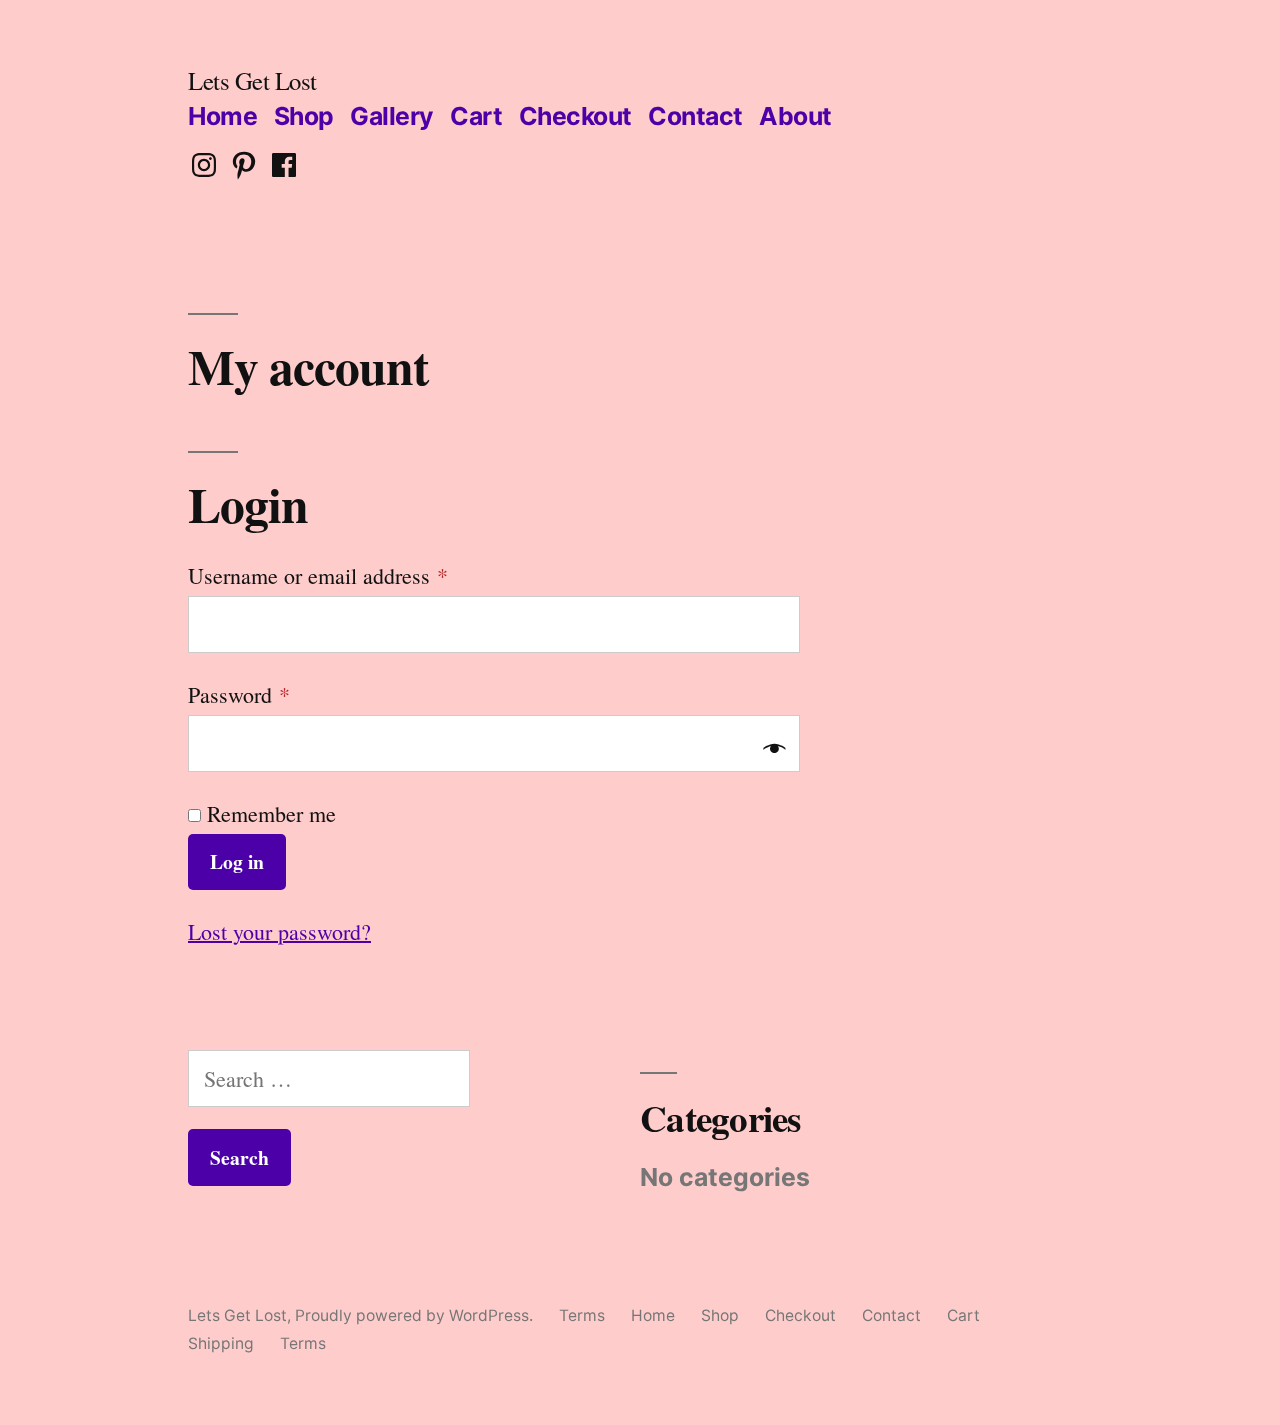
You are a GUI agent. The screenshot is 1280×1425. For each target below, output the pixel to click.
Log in (237, 861)
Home (222, 116)
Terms (582, 1315)
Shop (304, 116)
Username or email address (318, 575)
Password (239, 694)
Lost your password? (279, 931)
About (795, 116)
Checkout (575, 116)
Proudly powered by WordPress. (416, 1315)
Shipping (221, 1343)
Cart (476, 116)
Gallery (392, 116)
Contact (695, 116)
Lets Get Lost (252, 80)
